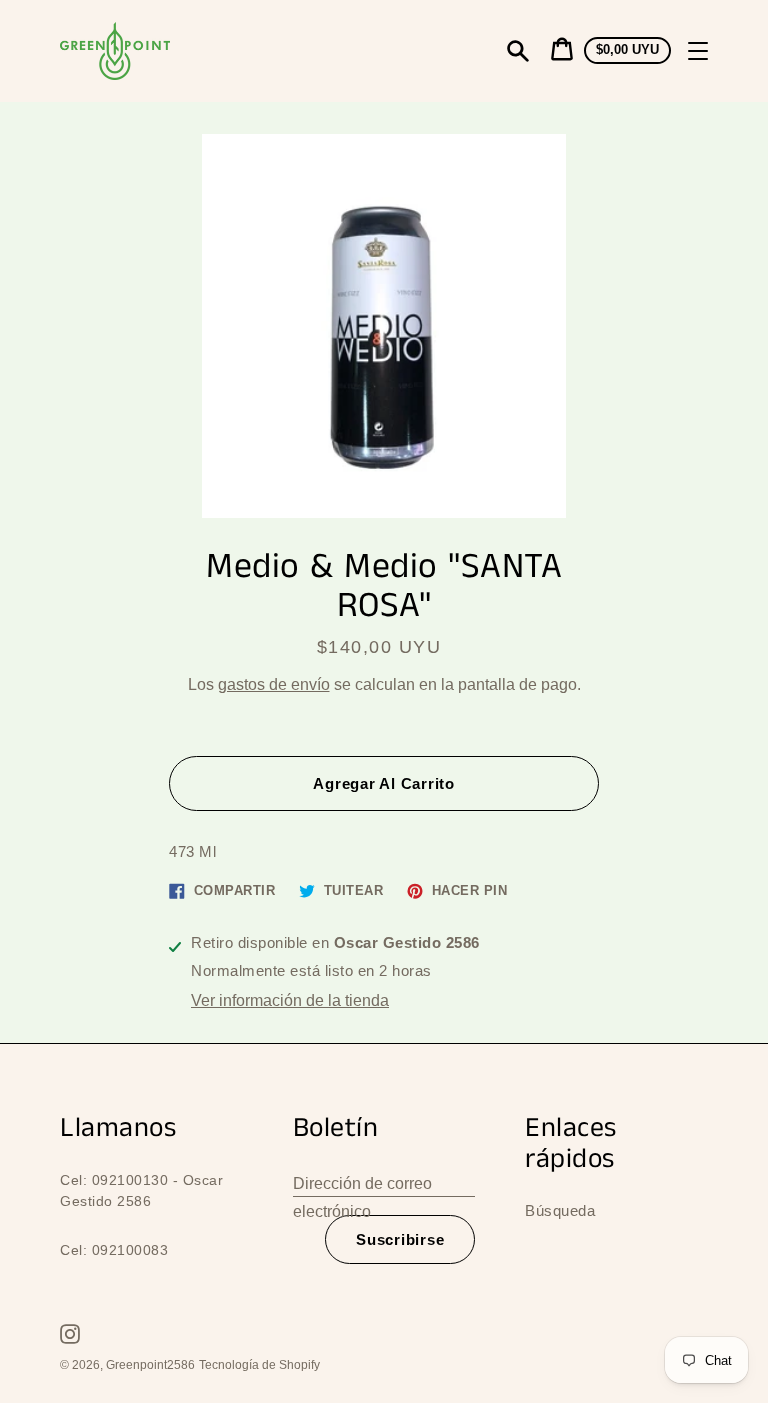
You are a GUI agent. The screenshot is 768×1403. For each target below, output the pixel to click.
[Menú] (698, 51)
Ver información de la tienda (290, 1000)
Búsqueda (560, 1210)
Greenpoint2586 (150, 1365)
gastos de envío (274, 684)
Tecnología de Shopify (259, 1365)
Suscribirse (400, 1239)
